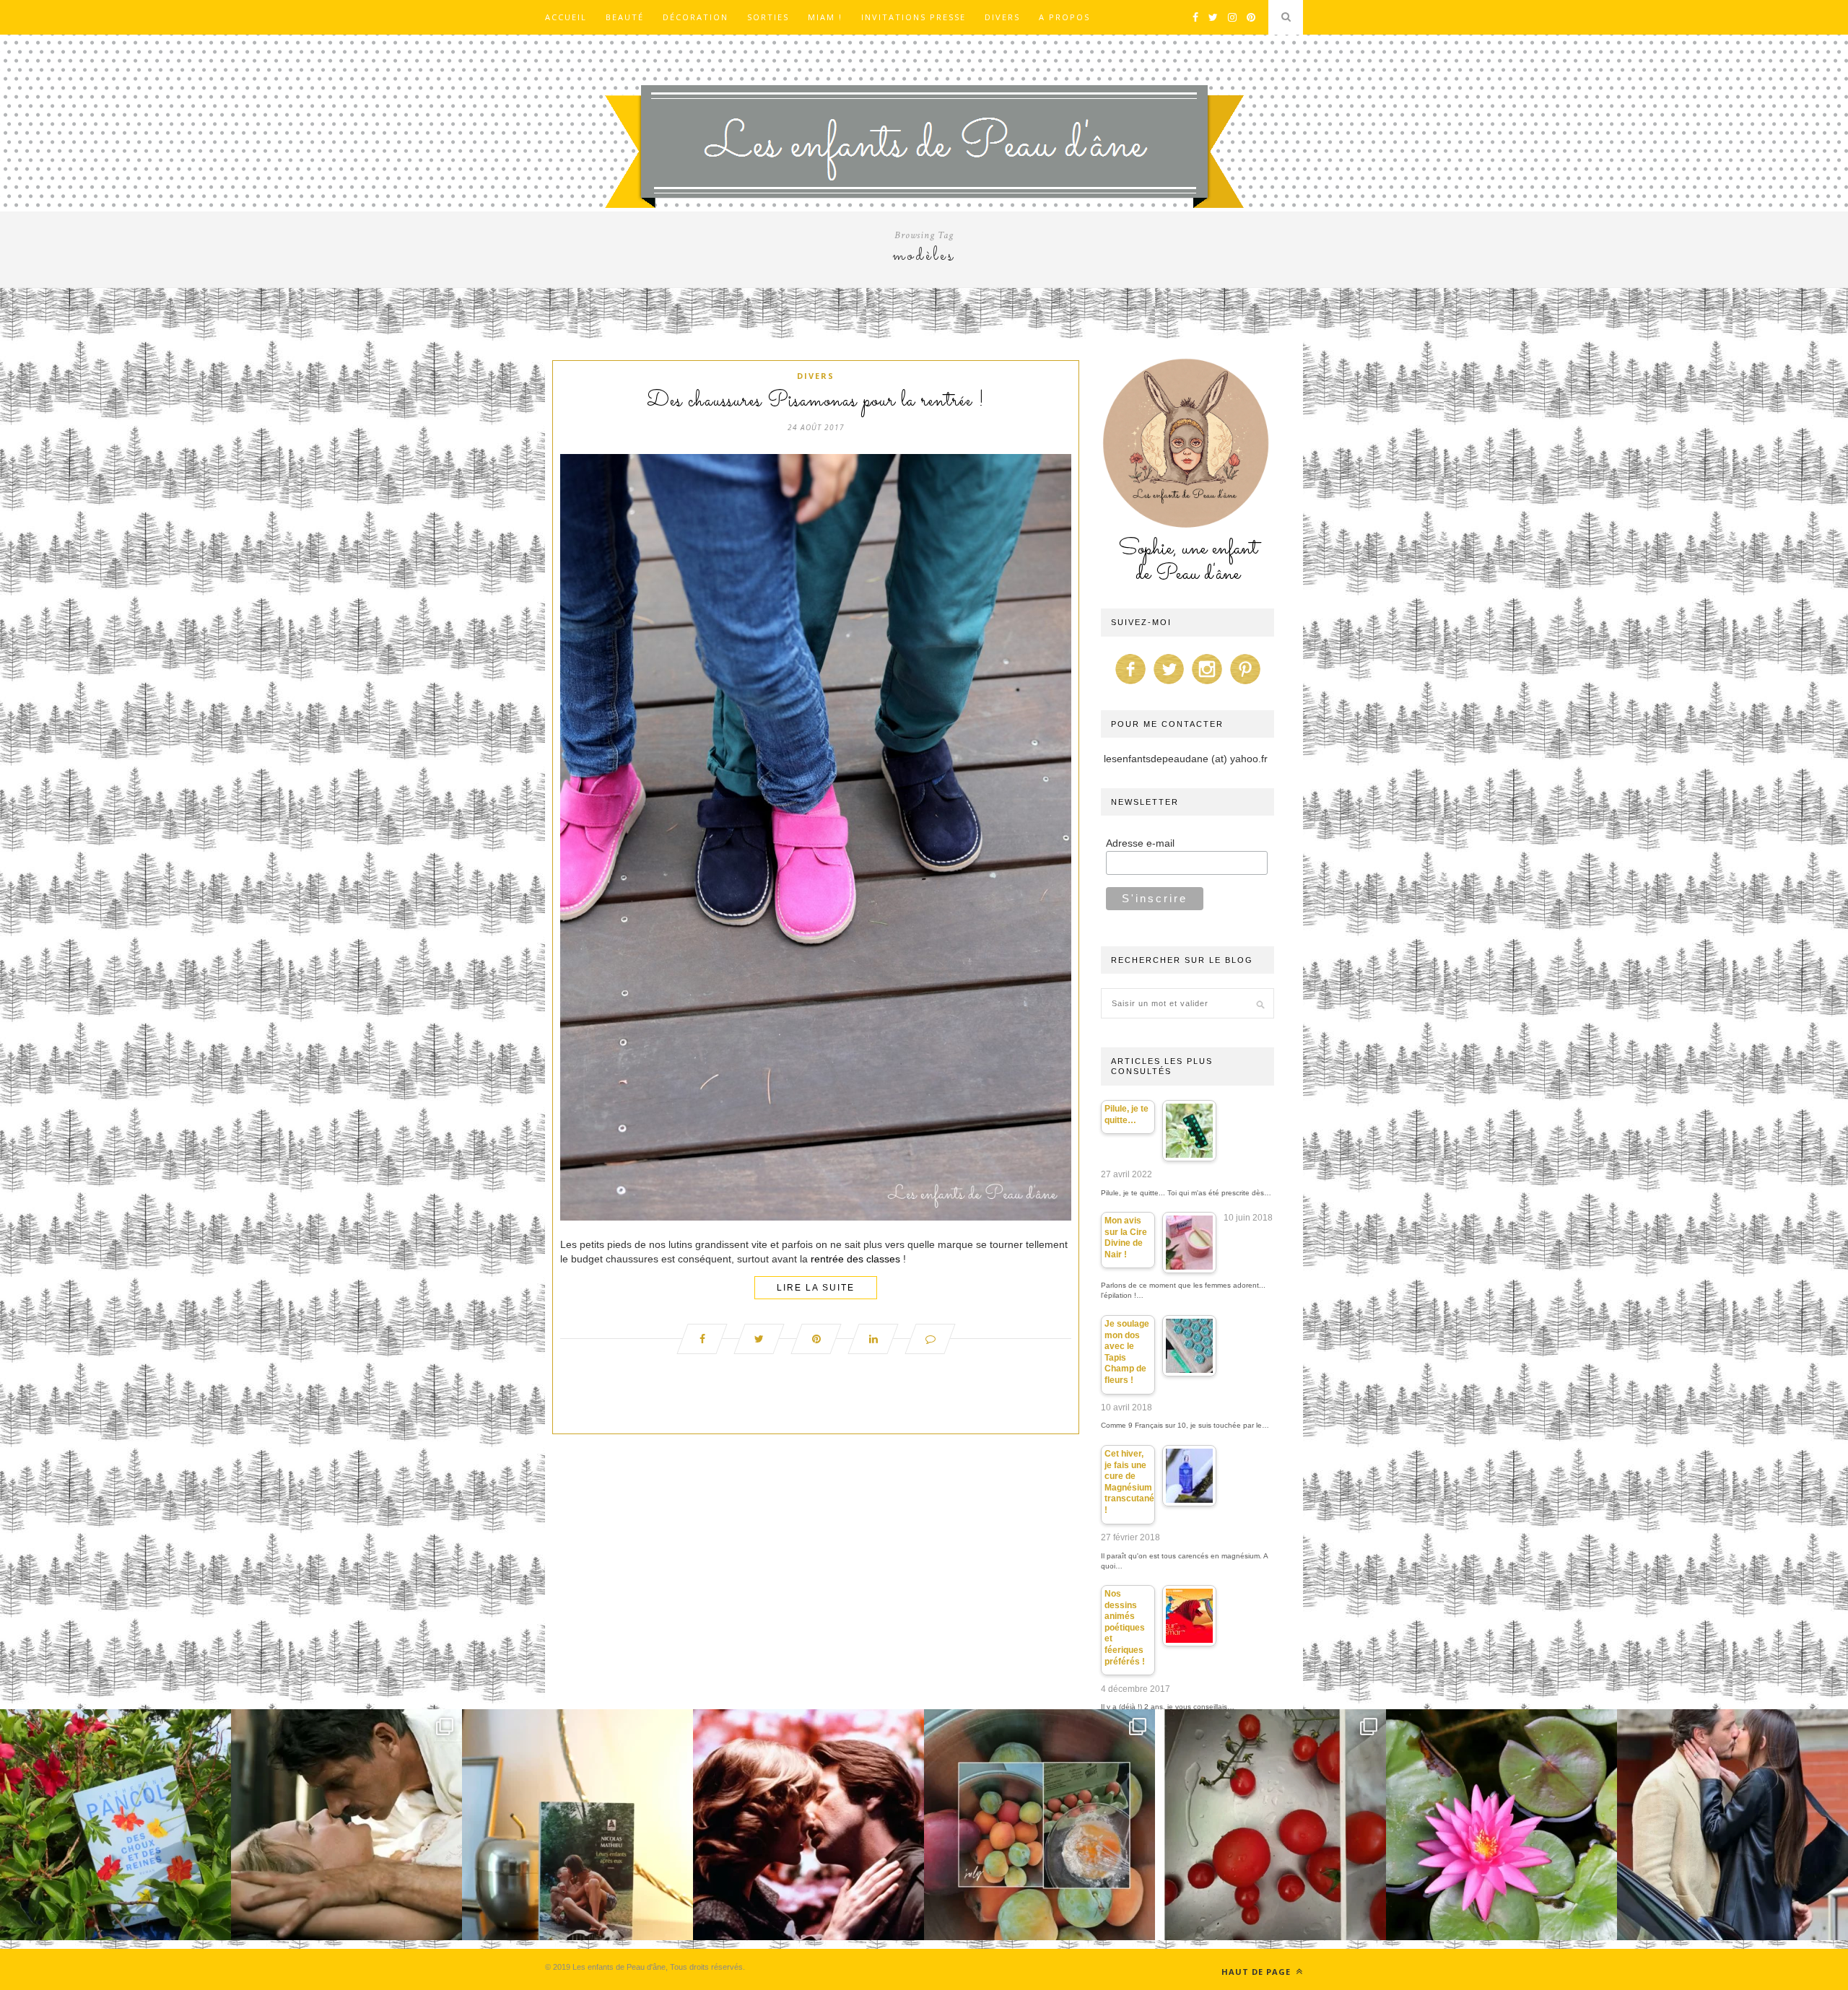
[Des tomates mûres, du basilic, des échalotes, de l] (1270, 1825)
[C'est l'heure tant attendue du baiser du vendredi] (346, 1825)
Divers (1002, 17)
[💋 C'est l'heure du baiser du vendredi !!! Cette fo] (808, 1825)
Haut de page (1258, 1972)
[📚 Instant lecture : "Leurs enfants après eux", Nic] (577, 1825)
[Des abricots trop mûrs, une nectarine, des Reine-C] (1039, 1825)
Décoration (696, 17)
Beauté (625, 17)
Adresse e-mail (1140, 843)
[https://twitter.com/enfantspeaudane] (1169, 684)
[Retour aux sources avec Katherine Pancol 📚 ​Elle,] (115, 1825)
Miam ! (825, 17)
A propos (1064, 17)
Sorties (768, 17)
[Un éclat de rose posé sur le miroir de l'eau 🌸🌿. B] (1501, 1825)
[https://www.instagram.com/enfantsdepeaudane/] (1207, 684)
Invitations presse (914, 17)
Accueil (566, 17)
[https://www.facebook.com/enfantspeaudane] (1130, 684)
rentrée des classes (855, 1259)
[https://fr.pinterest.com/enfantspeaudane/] (1245, 684)
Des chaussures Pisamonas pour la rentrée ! (816, 401)
